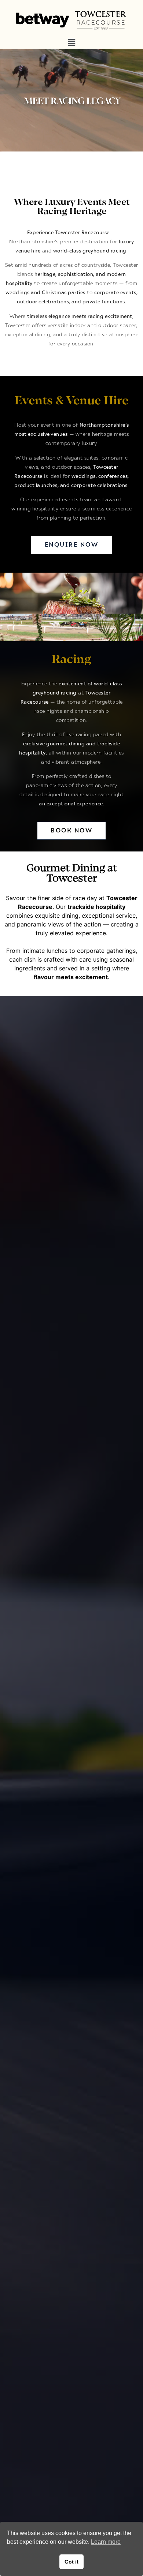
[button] (71, 43)
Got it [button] (71, 2562)
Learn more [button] (106, 2542)
